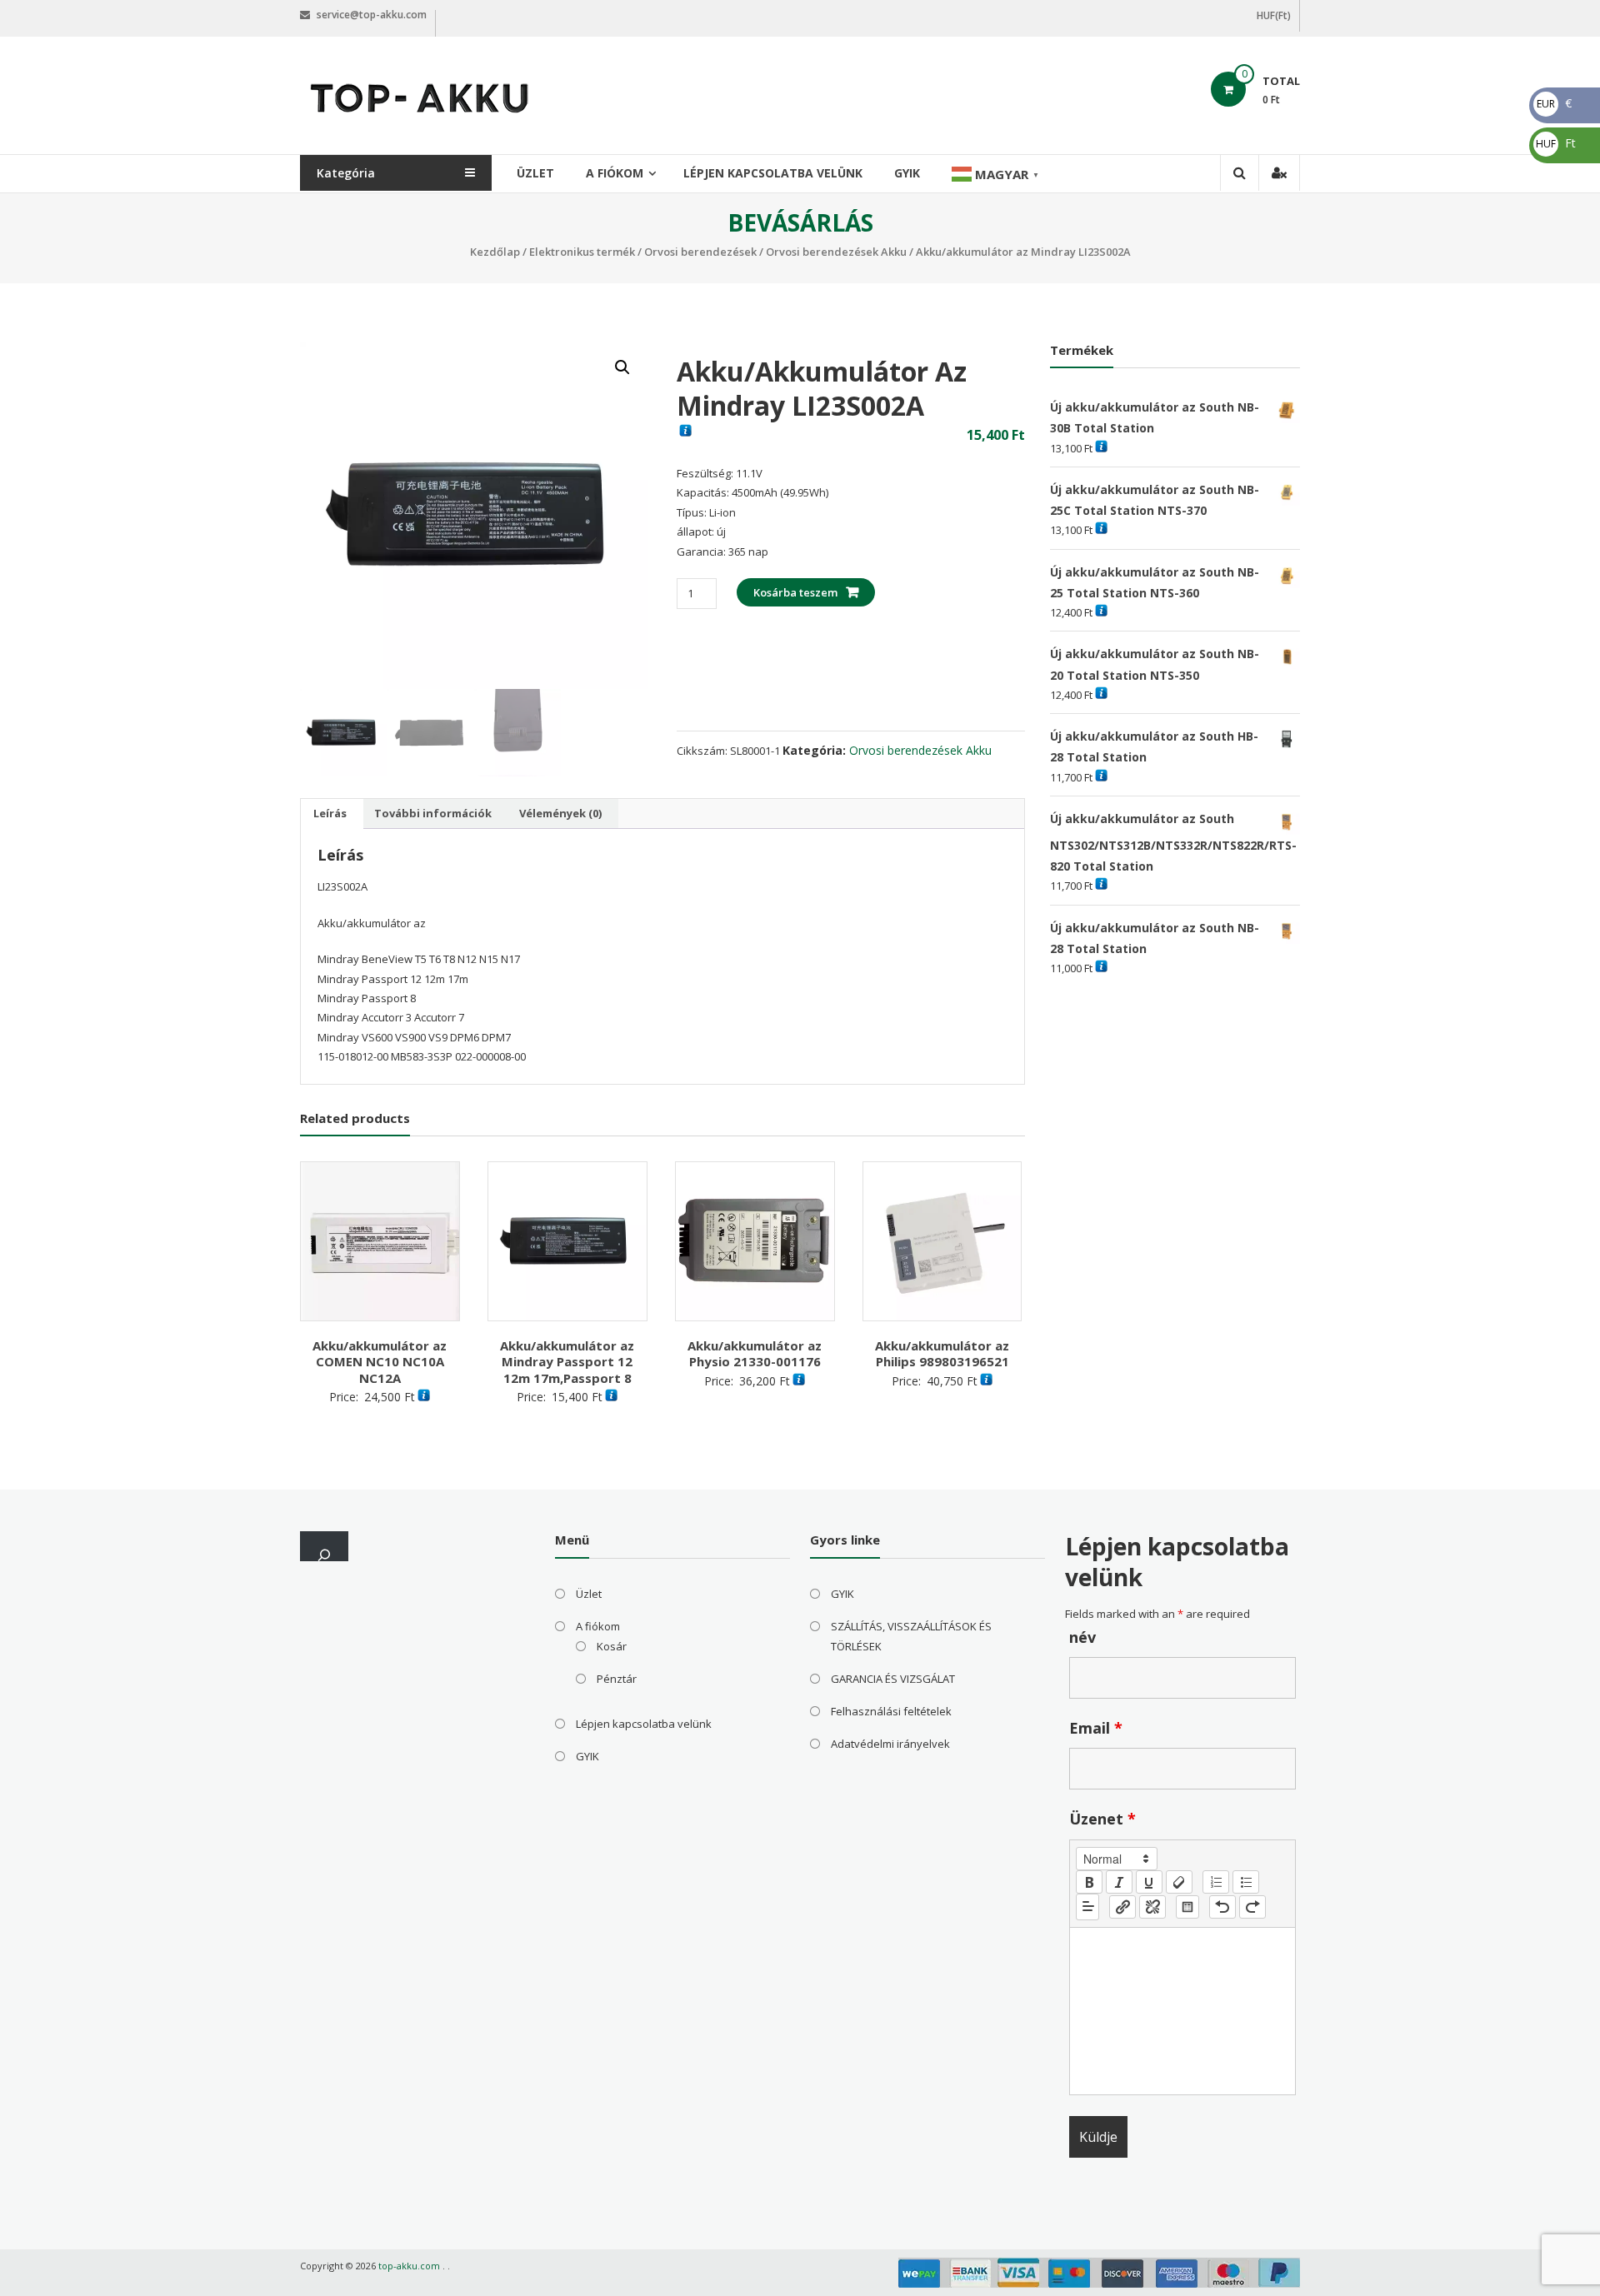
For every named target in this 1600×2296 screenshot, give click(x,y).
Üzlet (535, 173)
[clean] (1179, 1882)
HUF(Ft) (1274, 15)
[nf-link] (1122, 1907)
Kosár (612, 1646)
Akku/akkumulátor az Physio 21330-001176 (755, 1354)
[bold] (1089, 1882)
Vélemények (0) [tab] (560, 813)
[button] (622, 367)
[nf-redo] (1252, 1907)
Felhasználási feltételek (891, 1711)
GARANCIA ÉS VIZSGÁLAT (893, 1679)
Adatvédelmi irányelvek (890, 1744)
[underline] (1149, 1882)
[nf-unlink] (1152, 1907)
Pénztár (617, 1679)
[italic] (1119, 1882)
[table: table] (1187, 1907)
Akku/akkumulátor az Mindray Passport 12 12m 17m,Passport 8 (567, 1362)
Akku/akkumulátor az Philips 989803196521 (942, 1354)
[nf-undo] (1222, 1907)
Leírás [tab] (330, 813)
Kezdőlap (495, 252)
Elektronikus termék (582, 252)
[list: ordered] (1216, 1882)
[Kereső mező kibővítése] (324, 1546)
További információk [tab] (433, 813)
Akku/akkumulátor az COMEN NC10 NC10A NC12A (380, 1362)
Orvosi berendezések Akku (836, 252)
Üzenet (1102, 1819)
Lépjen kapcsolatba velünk (773, 173)
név (1082, 1637)
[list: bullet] (1246, 1882)
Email (1096, 1728)
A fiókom (615, 173)
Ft (1556, 143)
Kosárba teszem (795, 592)
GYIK (907, 173)
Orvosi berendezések (700, 252)
